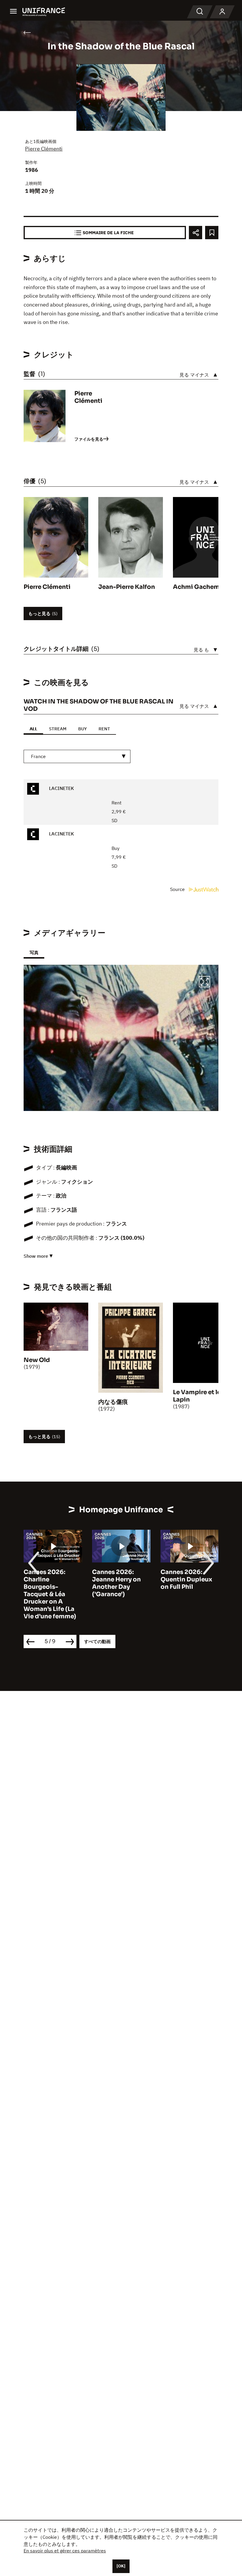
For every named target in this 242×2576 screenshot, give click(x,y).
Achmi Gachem (196, 587)
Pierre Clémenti (44, 149)
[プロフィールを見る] (222, 12)
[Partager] (196, 233)
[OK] (121, 2566)
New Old (37, 1360)
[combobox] (77, 756)
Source (178, 889)
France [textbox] (38, 756)
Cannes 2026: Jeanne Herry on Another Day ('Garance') (116, 1583)
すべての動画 (97, 1641)
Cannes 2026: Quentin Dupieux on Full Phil (186, 1579)
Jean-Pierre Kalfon (127, 587)
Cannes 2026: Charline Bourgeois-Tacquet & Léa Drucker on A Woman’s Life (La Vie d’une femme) (50, 1594)
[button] (205, 983)
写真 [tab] (34, 953)
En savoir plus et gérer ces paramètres (65, 2551)
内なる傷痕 (113, 1402)
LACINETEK (61, 788)
